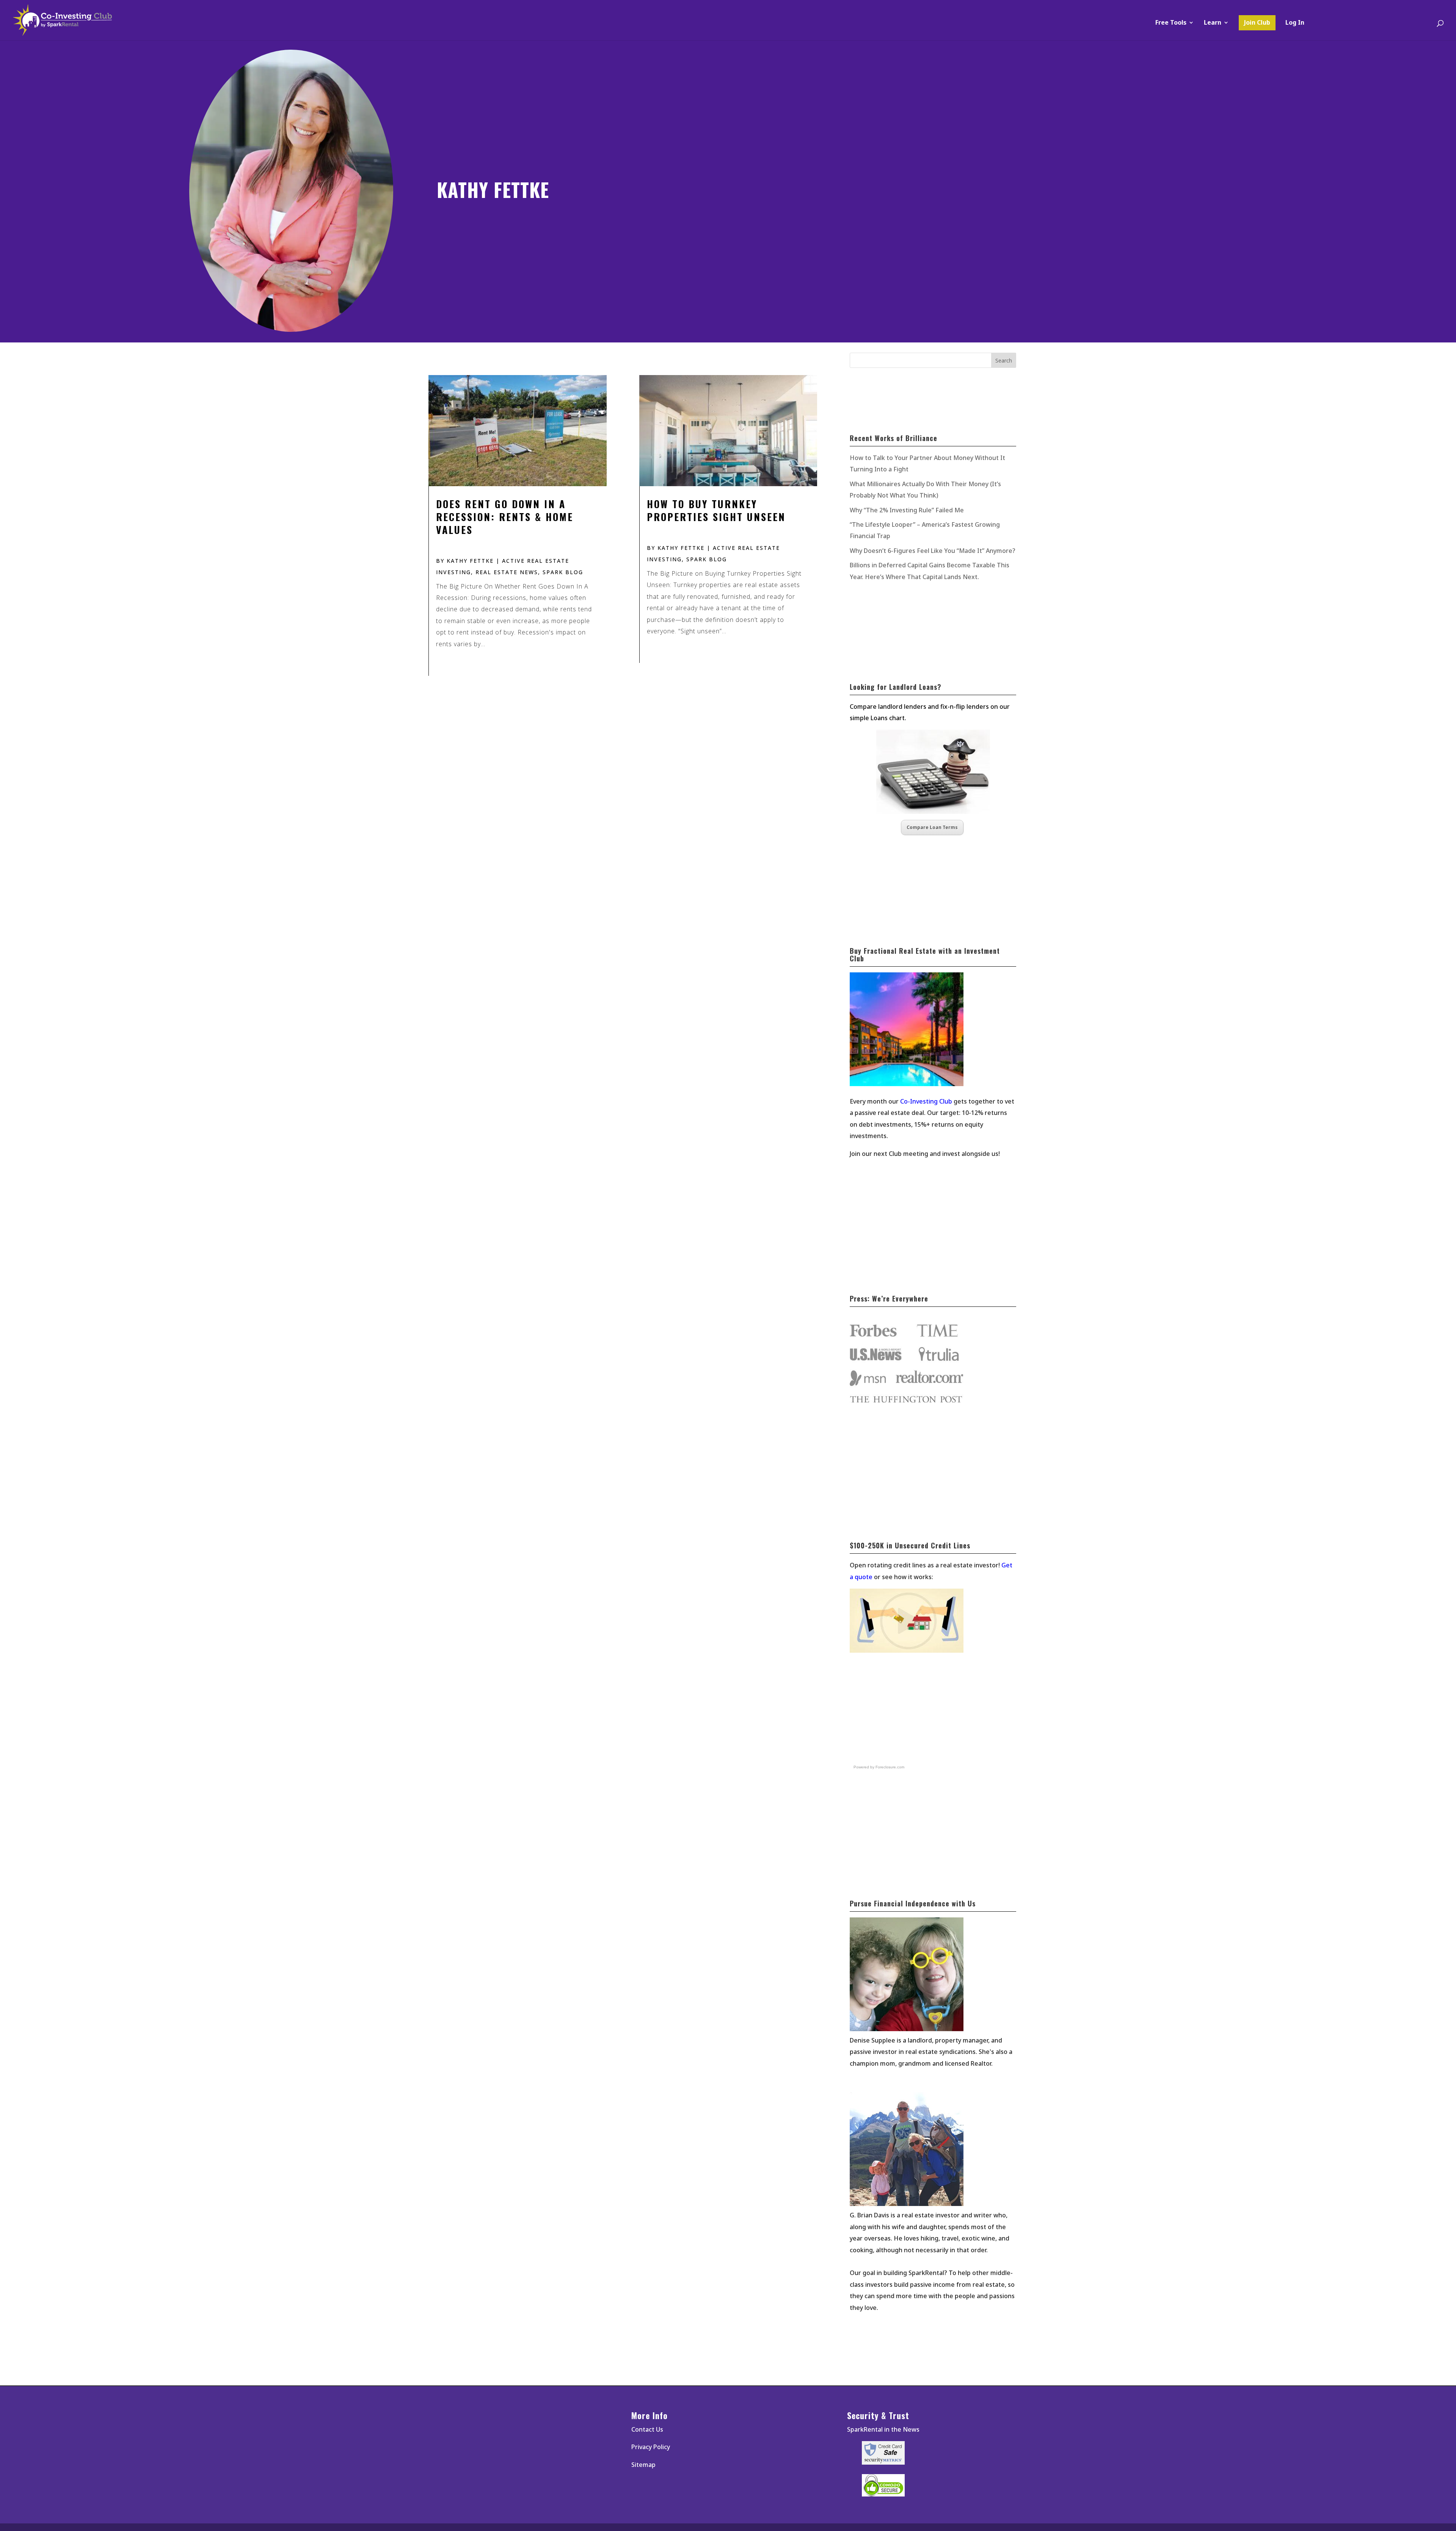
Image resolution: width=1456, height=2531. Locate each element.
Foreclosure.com (890, 1767)
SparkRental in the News (883, 2429)
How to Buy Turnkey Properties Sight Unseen (716, 510)
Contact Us (647, 2429)
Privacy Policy (651, 2447)
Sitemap (643, 2465)
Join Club (1257, 22)
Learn (1213, 23)
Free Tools (1171, 23)
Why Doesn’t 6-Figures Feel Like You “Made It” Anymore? (933, 551)
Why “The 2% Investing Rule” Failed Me (907, 510)
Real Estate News (507, 572)
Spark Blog (563, 572)
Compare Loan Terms (932, 827)
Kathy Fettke (470, 561)
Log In (1295, 23)
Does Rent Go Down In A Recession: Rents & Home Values (505, 517)
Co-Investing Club (926, 1101)
